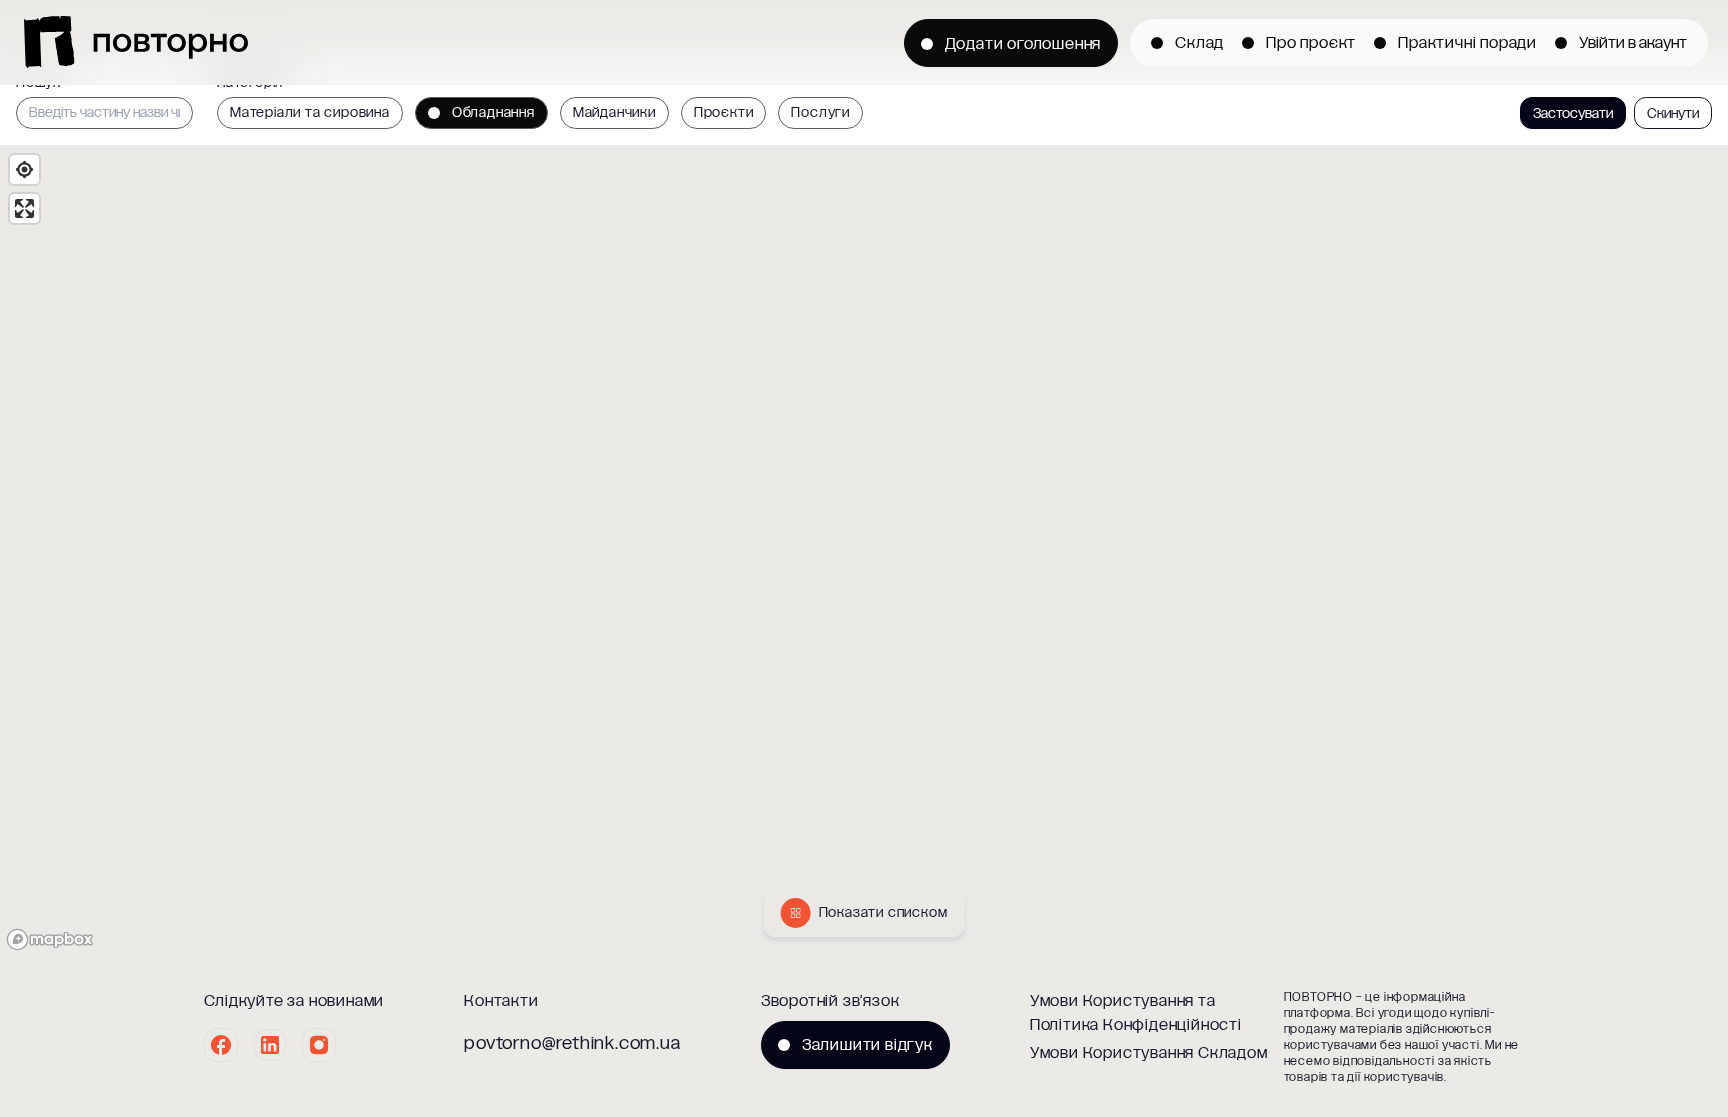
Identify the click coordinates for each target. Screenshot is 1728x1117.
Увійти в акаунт (1633, 42)
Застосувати (1573, 113)
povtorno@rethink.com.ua (572, 1043)
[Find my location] (24, 169)
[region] (864, 551)
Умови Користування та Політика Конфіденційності (1136, 1012)
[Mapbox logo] (50, 939)
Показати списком (883, 912)
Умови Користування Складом (1149, 1052)
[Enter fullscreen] (24, 208)
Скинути (1673, 113)
